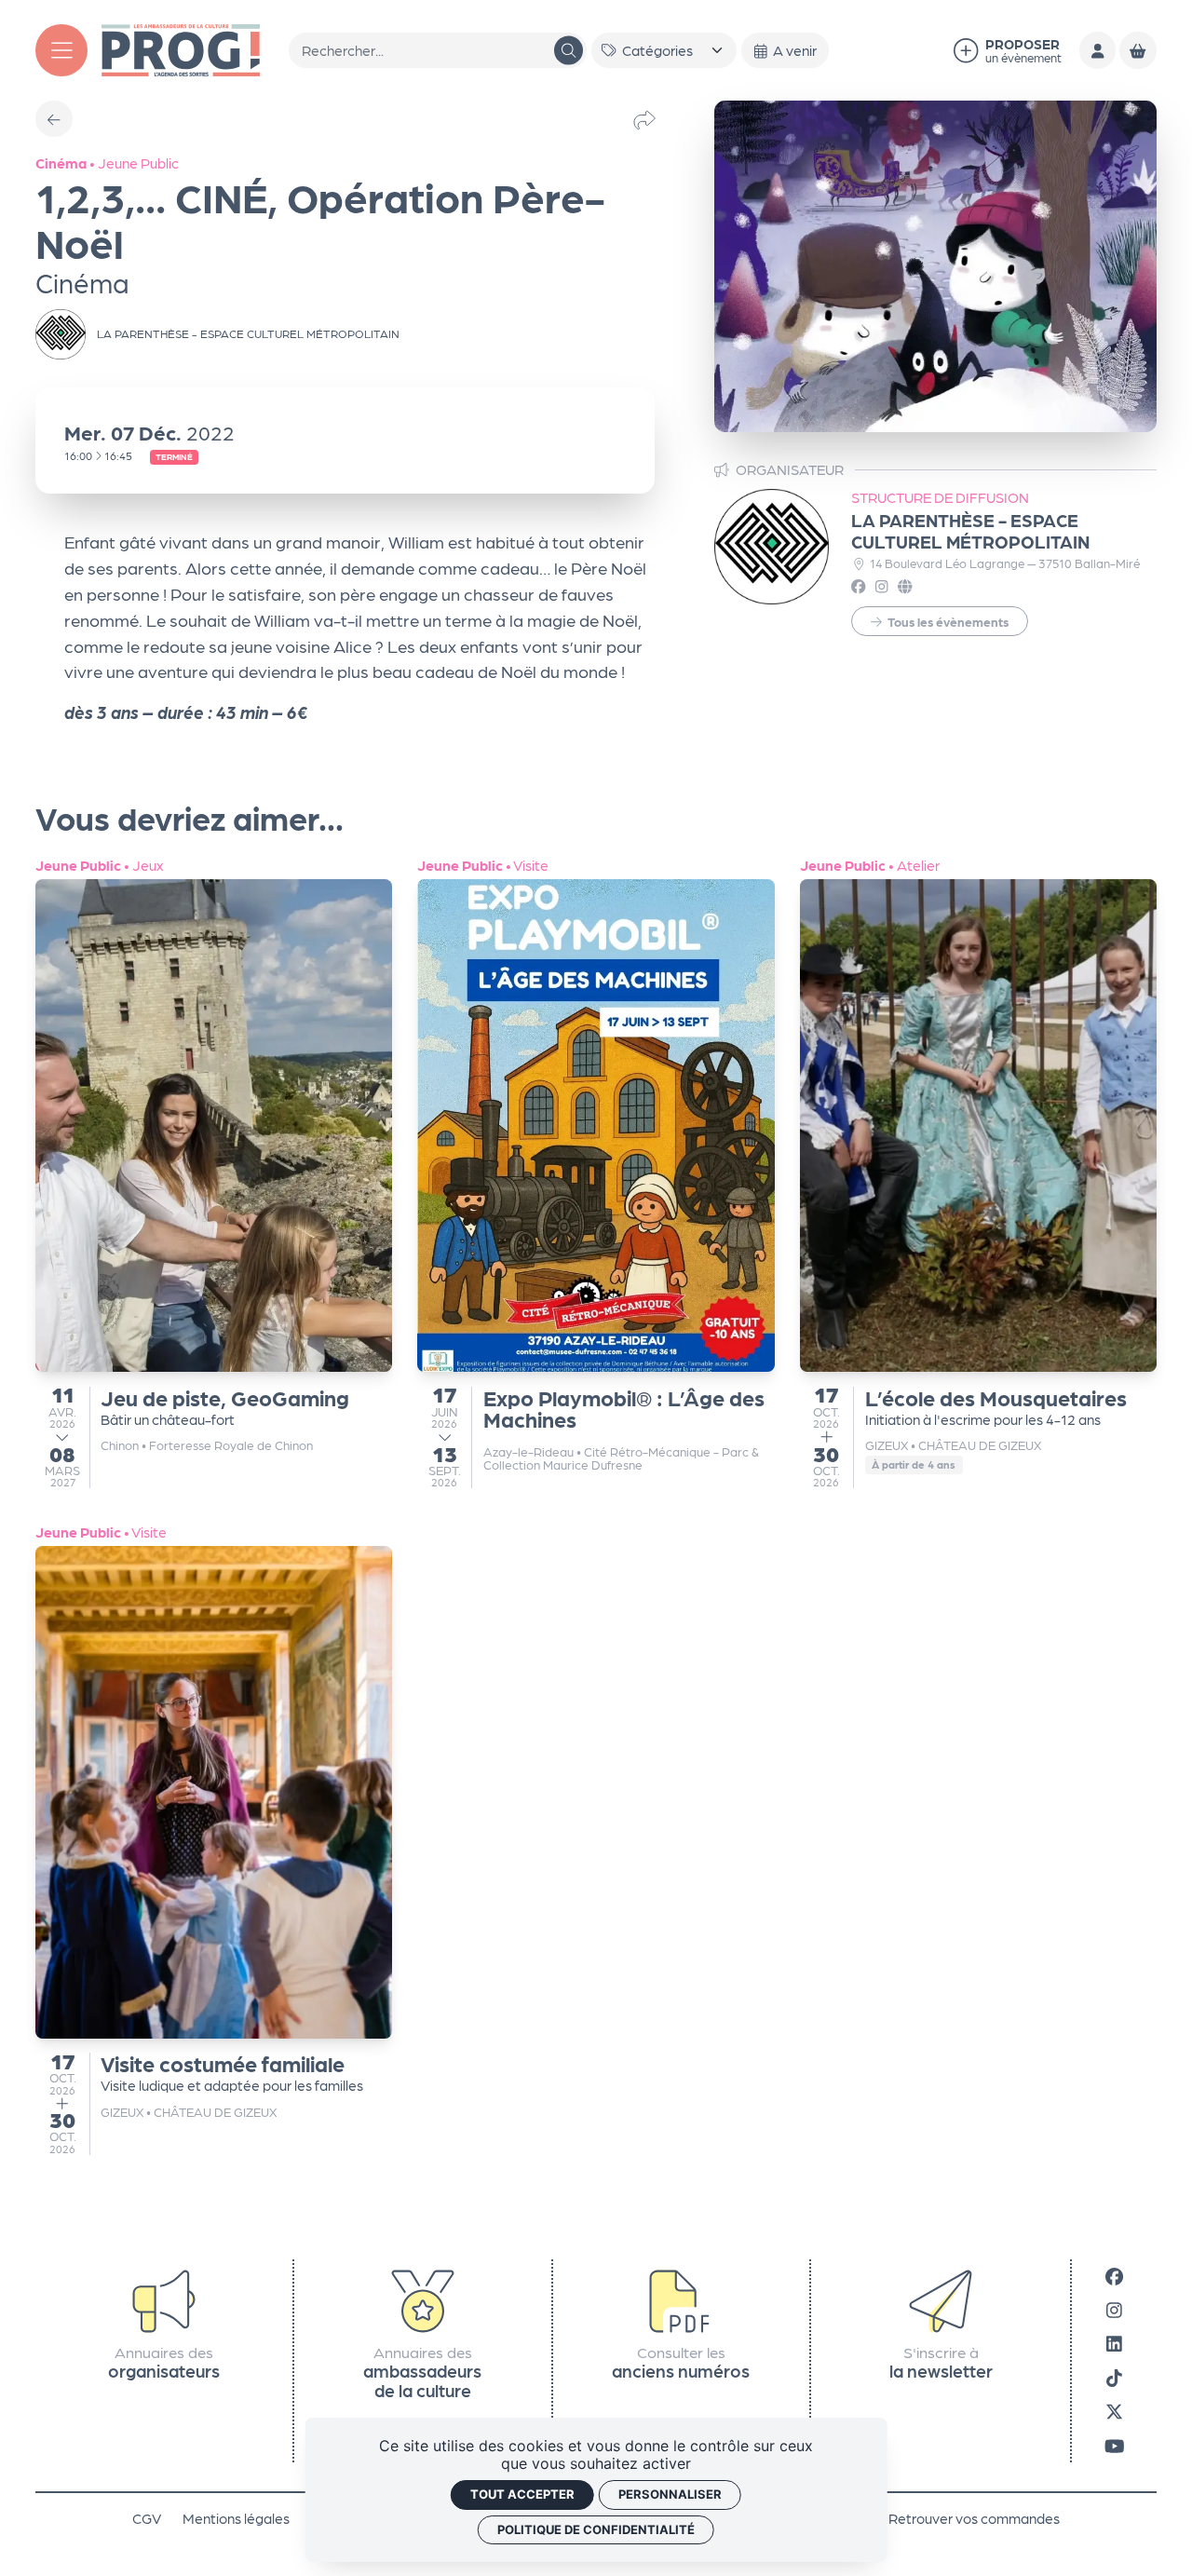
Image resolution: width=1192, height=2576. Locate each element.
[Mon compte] (1097, 50)
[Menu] (61, 50)
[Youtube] (1114, 2444)
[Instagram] (1114, 2309)
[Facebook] (1114, 2275)
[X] (1114, 2411)
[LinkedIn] (1114, 2343)
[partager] (644, 119)
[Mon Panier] (1138, 50)
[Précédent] (54, 119)
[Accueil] (181, 48)
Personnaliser (670, 2494)
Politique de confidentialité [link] (596, 2529)
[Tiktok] (1114, 2377)
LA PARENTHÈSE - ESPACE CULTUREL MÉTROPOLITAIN (970, 530)
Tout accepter (522, 2494)
